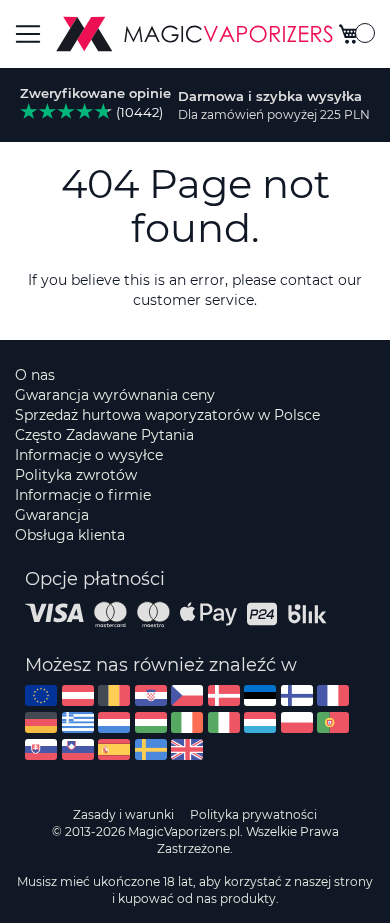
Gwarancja (52, 515)
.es (114, 749)
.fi (297, 695)
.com (41, 695)
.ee (260, 695)
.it (224, 722)
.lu (260, 722)
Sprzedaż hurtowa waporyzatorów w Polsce (167, 415)
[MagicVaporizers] (194, 34)
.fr (333, 695)
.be (114, 695)
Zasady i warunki (123, 814)
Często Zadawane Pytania (104, 435)
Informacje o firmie (83, 495)
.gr (78, 722)
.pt (333, 722)
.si (78, 749)
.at (78, 695)
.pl (297, 722)
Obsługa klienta (70, 535)
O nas (35, 375)
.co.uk (187, 749)
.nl (114, 722)
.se (151, 749)
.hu (151, 722)
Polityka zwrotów (76, 475)
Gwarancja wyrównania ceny (115, 395)
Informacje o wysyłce (89, 455)
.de (41, 722)
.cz (187, 695)
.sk (41, 749)
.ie (187, 722)
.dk (224, 695)
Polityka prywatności (253, 814)
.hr (151, 695)
